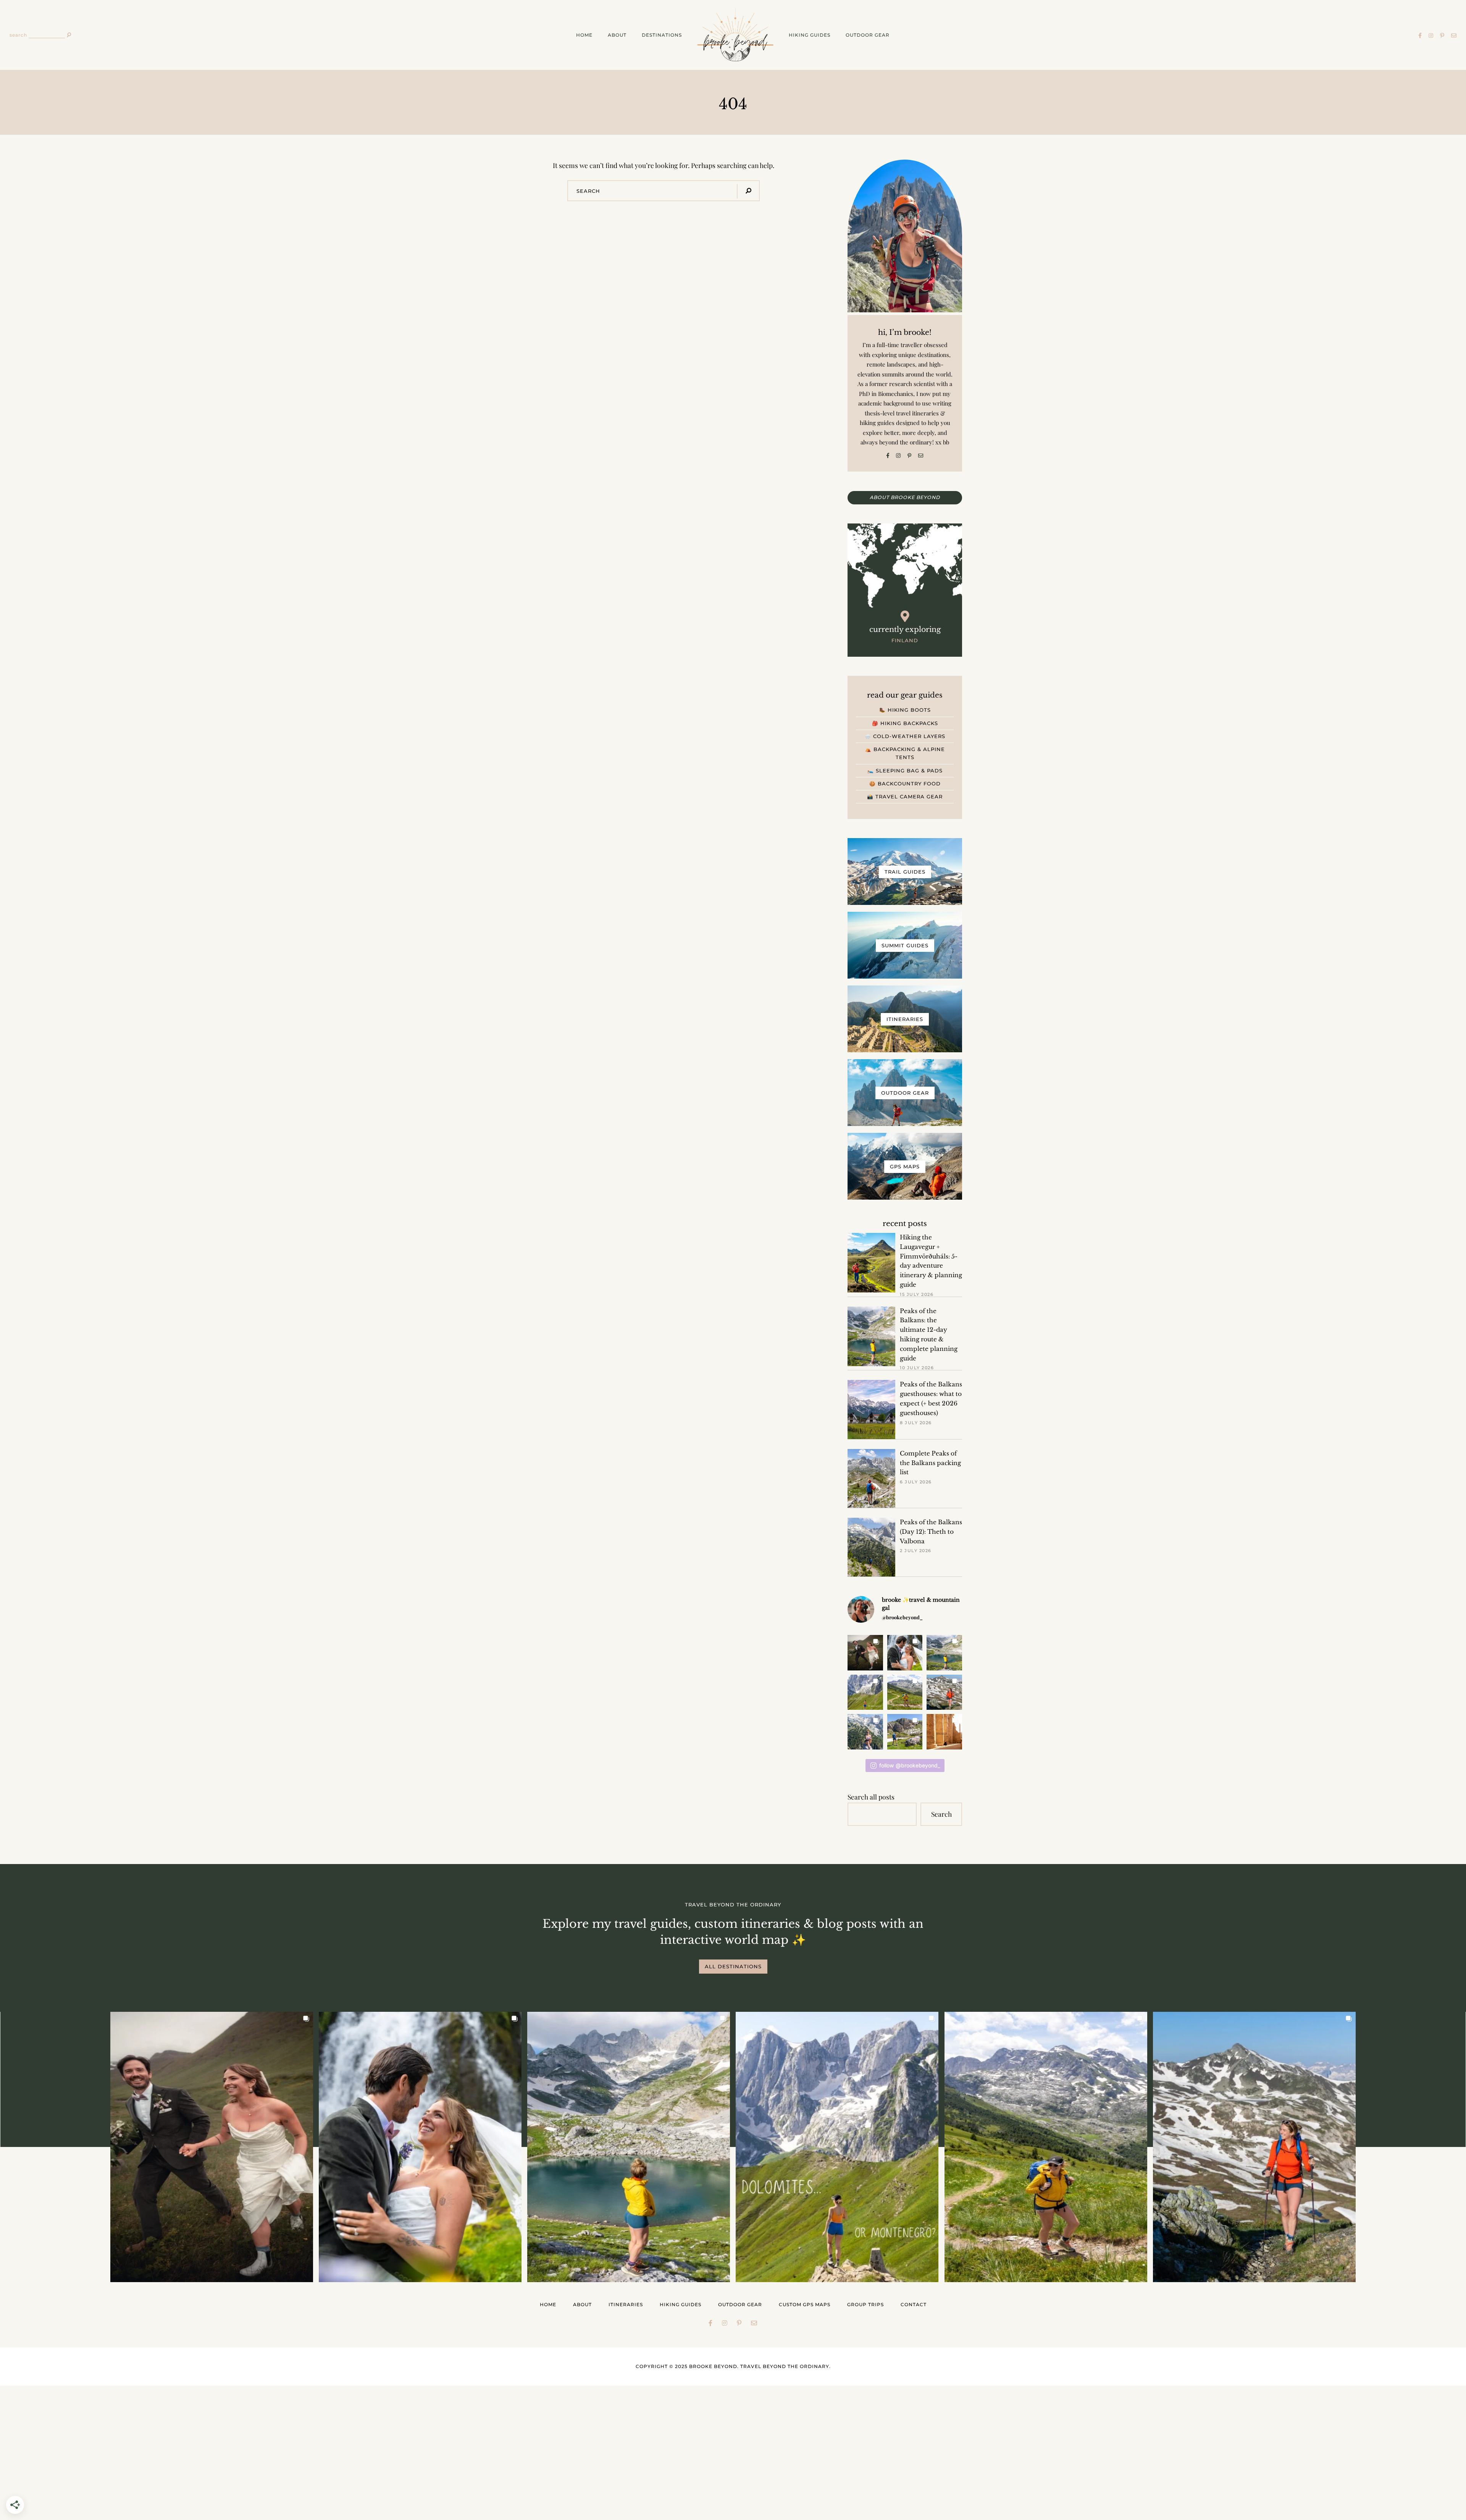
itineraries (626, 2304)
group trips (865, 2304)
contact (914, 2304)
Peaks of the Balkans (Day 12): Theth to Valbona (931, 1532)
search (18, 35)
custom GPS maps (805, 2304)
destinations (662, 35)
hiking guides (810, 35)
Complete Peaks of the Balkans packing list (930, 1463)
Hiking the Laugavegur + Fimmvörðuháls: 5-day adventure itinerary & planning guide (931, 1261)
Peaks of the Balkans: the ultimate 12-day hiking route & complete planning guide (929, 1335)
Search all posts (871, 1797)
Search (941, 1814)
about (617, 35)
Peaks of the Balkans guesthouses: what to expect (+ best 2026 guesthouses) (931, 1398)
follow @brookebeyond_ (910, 1765)
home (584, 35)
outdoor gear (868, 35)
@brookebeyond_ (902, 1617)
